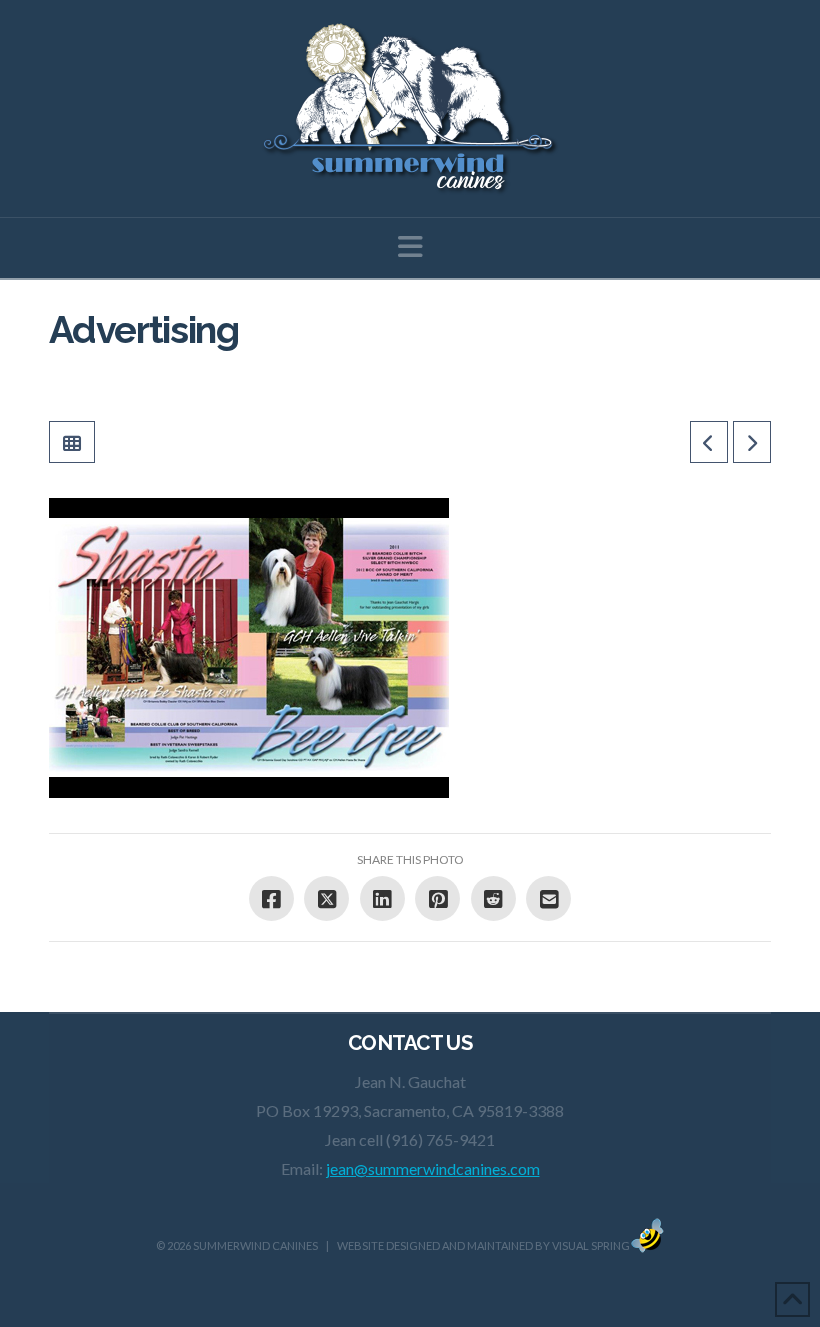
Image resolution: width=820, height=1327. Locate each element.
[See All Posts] (72, 442)
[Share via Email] (548, 898)
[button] (410, 246)
